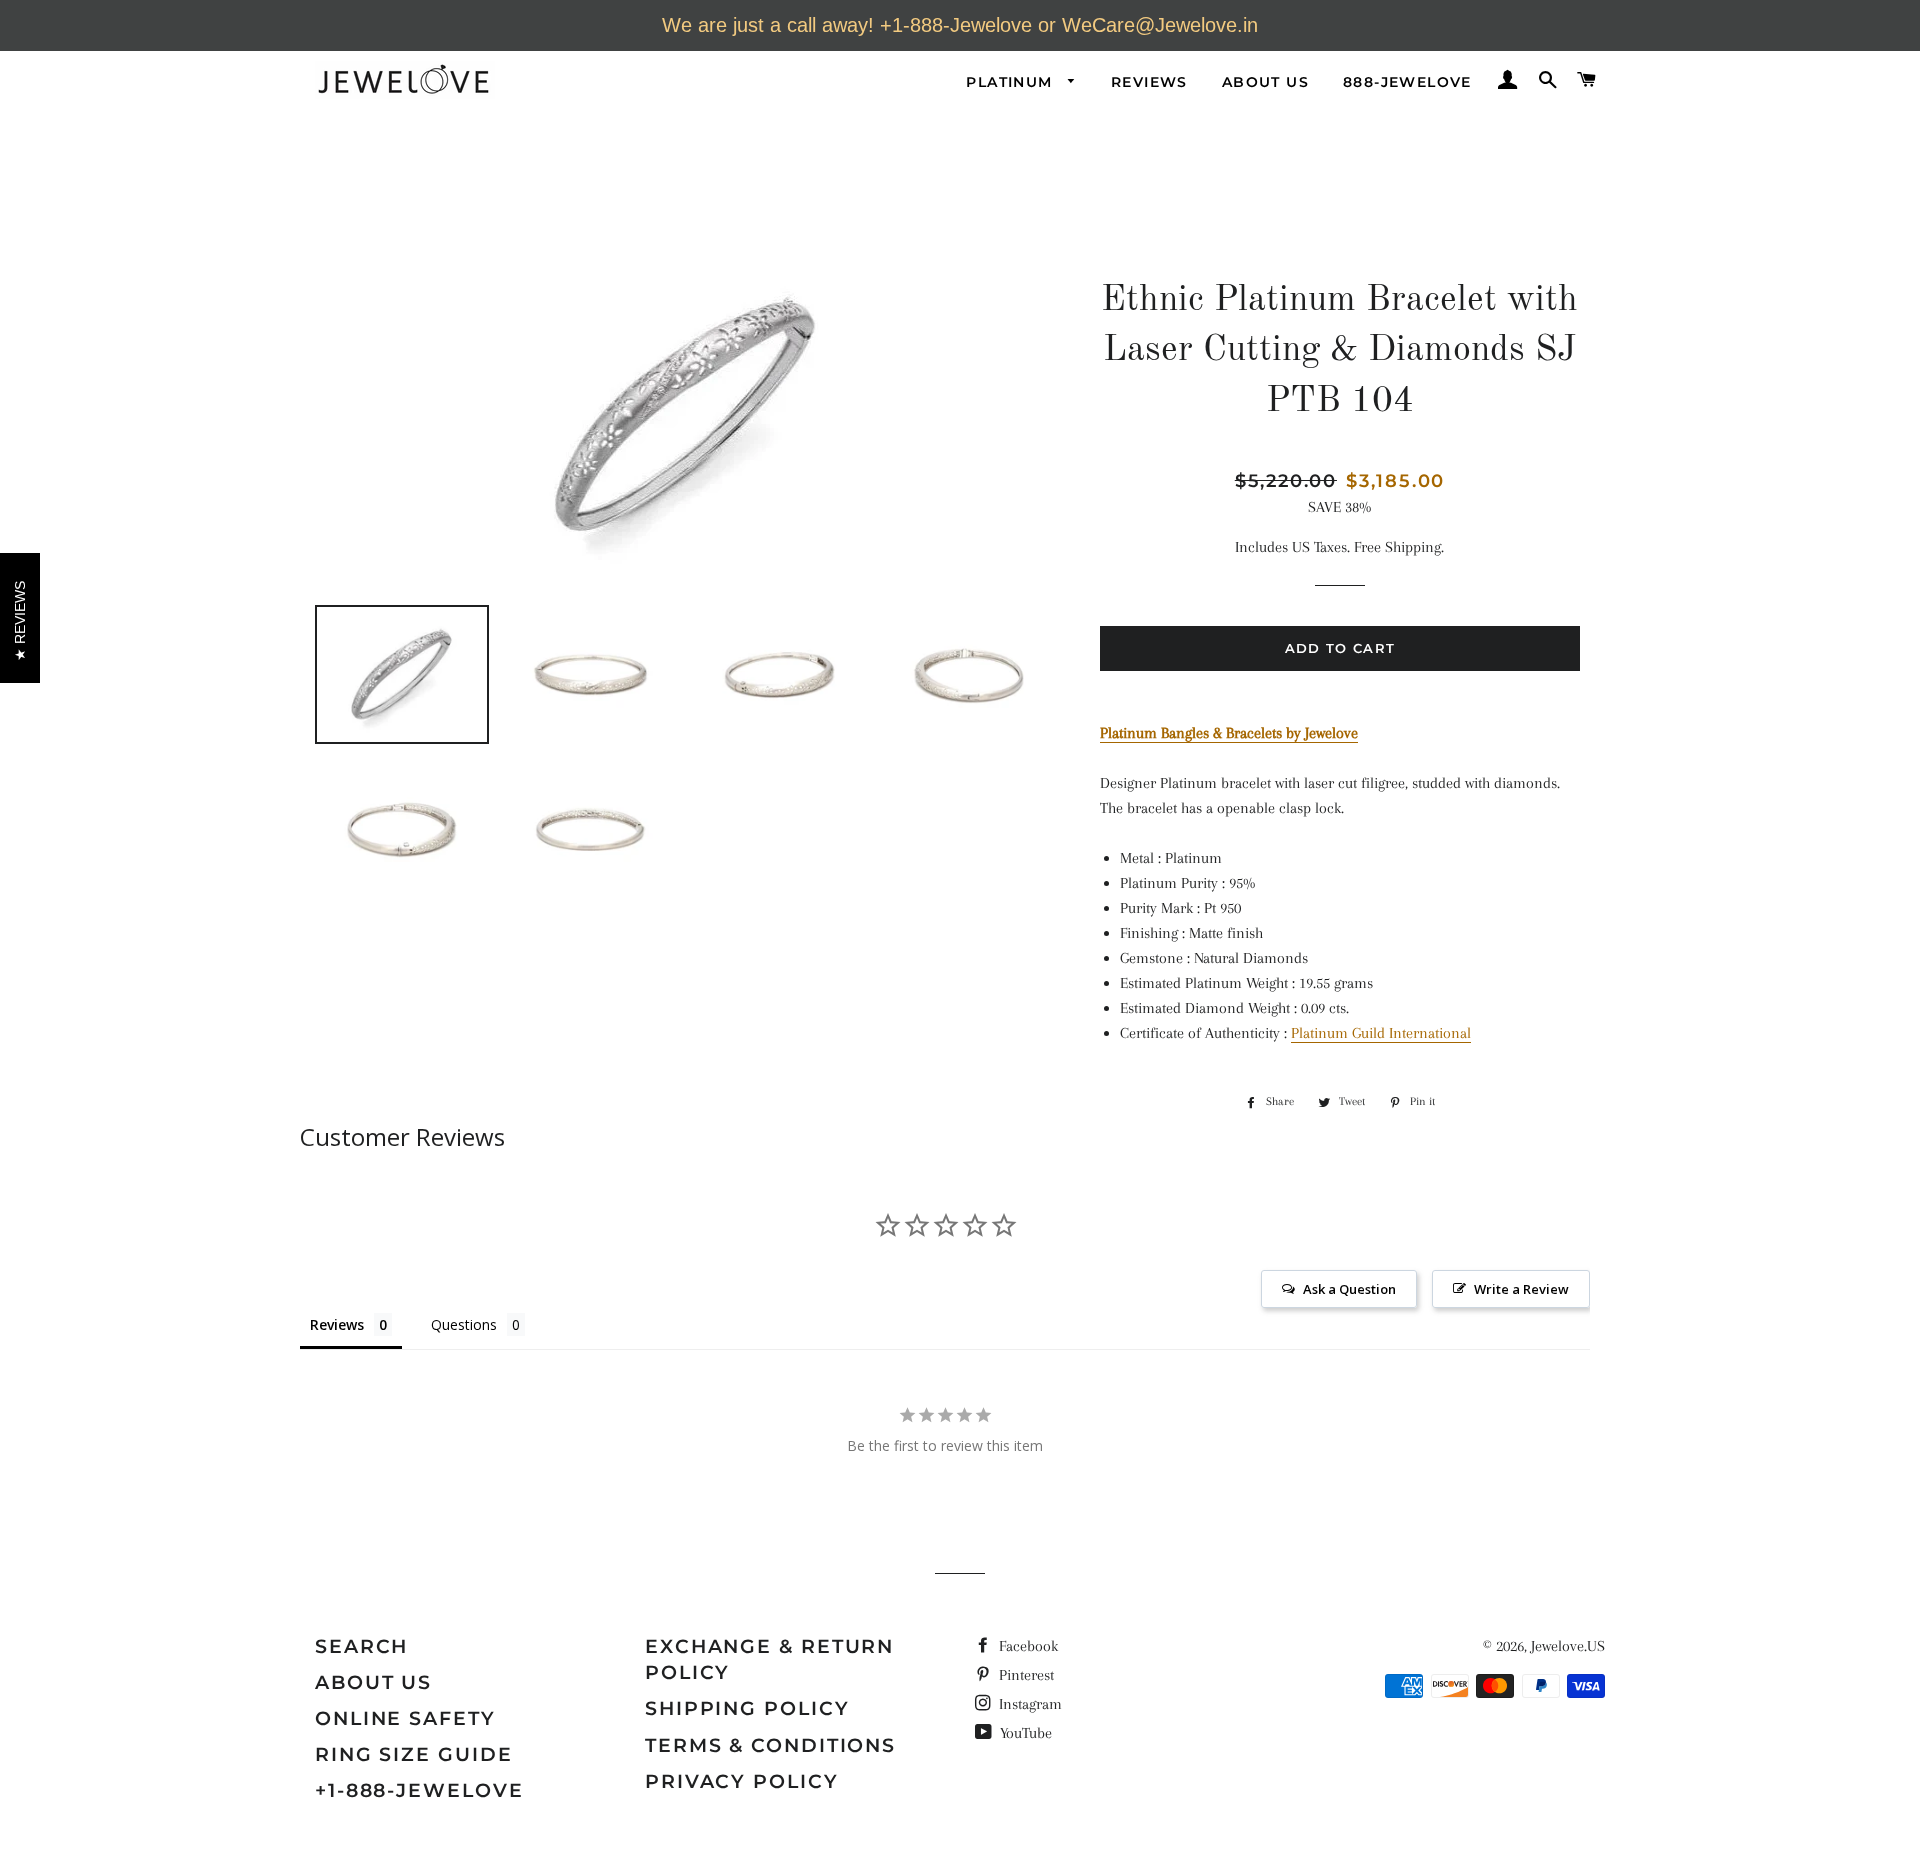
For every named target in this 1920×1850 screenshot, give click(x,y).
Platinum (1012, 82)
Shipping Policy (747, 1708)
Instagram (1028, 1704)
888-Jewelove (1407, 82)
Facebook (1026, 1646)
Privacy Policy (742, 1781)
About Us (1265, 82)
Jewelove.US (1568, 1646)
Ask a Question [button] (1349, 1289)
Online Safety (405, 1718)
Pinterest (1024, 1675)
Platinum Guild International (1381, 1033)
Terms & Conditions (770, 1745)
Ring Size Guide (414, 1754)
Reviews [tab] (337, 1324)
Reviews (1149, 82)
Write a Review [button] (1521, 1289)
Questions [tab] (464, 1324)
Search (361, 1646)
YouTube (1024, 1733)
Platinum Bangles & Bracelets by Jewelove (1229, 733)
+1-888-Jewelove (419, 1790)
